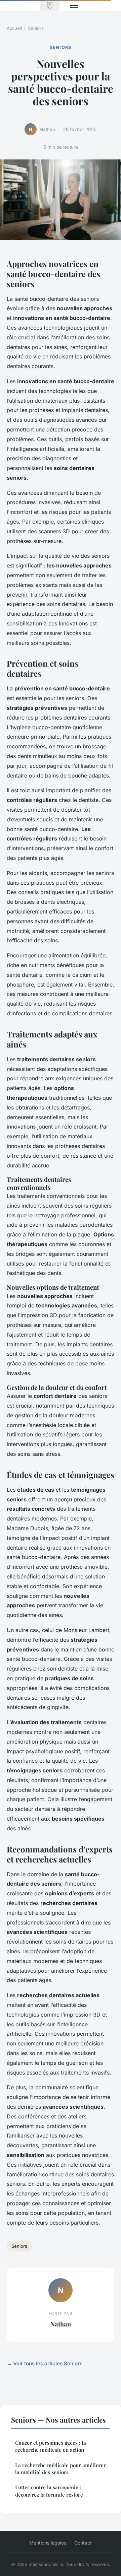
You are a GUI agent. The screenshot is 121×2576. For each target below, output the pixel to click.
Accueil (14, 28)
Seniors (36, 28)
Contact (83, 2543)
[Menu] (74, 5)
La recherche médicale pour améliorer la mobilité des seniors (61, 2469)
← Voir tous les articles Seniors (45, 2363)
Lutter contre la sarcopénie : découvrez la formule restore (49, 2491)
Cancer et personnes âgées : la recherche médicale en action (51, 2446)
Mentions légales (48, 2543)
